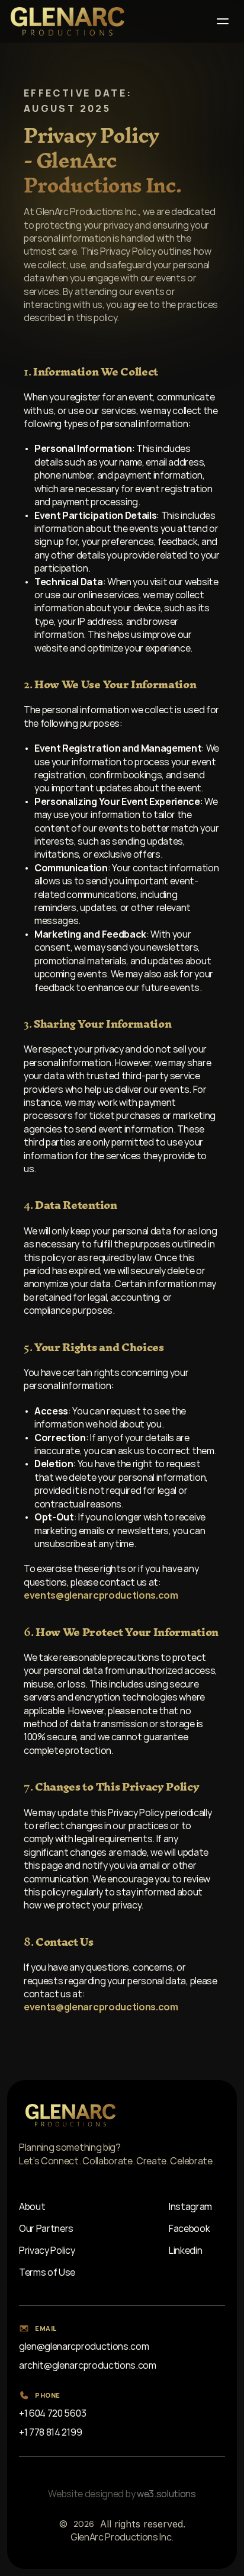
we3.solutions (166, 2494)
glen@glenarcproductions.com (84, 2346)
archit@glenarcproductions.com (88, 2365)
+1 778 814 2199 (50, 2432)
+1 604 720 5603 (52, 2413)
